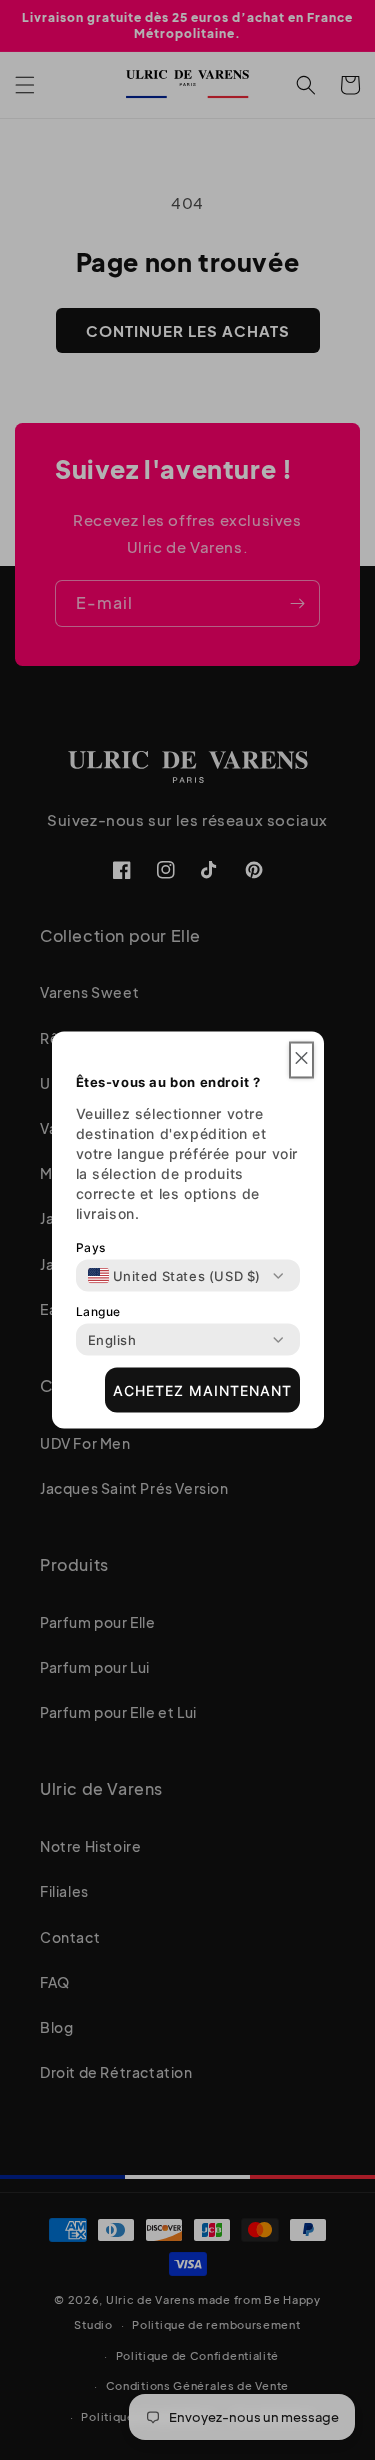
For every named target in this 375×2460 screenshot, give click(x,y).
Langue (99, 1311)
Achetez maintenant (202, 1389)
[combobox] (175, 1276)
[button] (301, 1060)
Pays (91, 1247)
